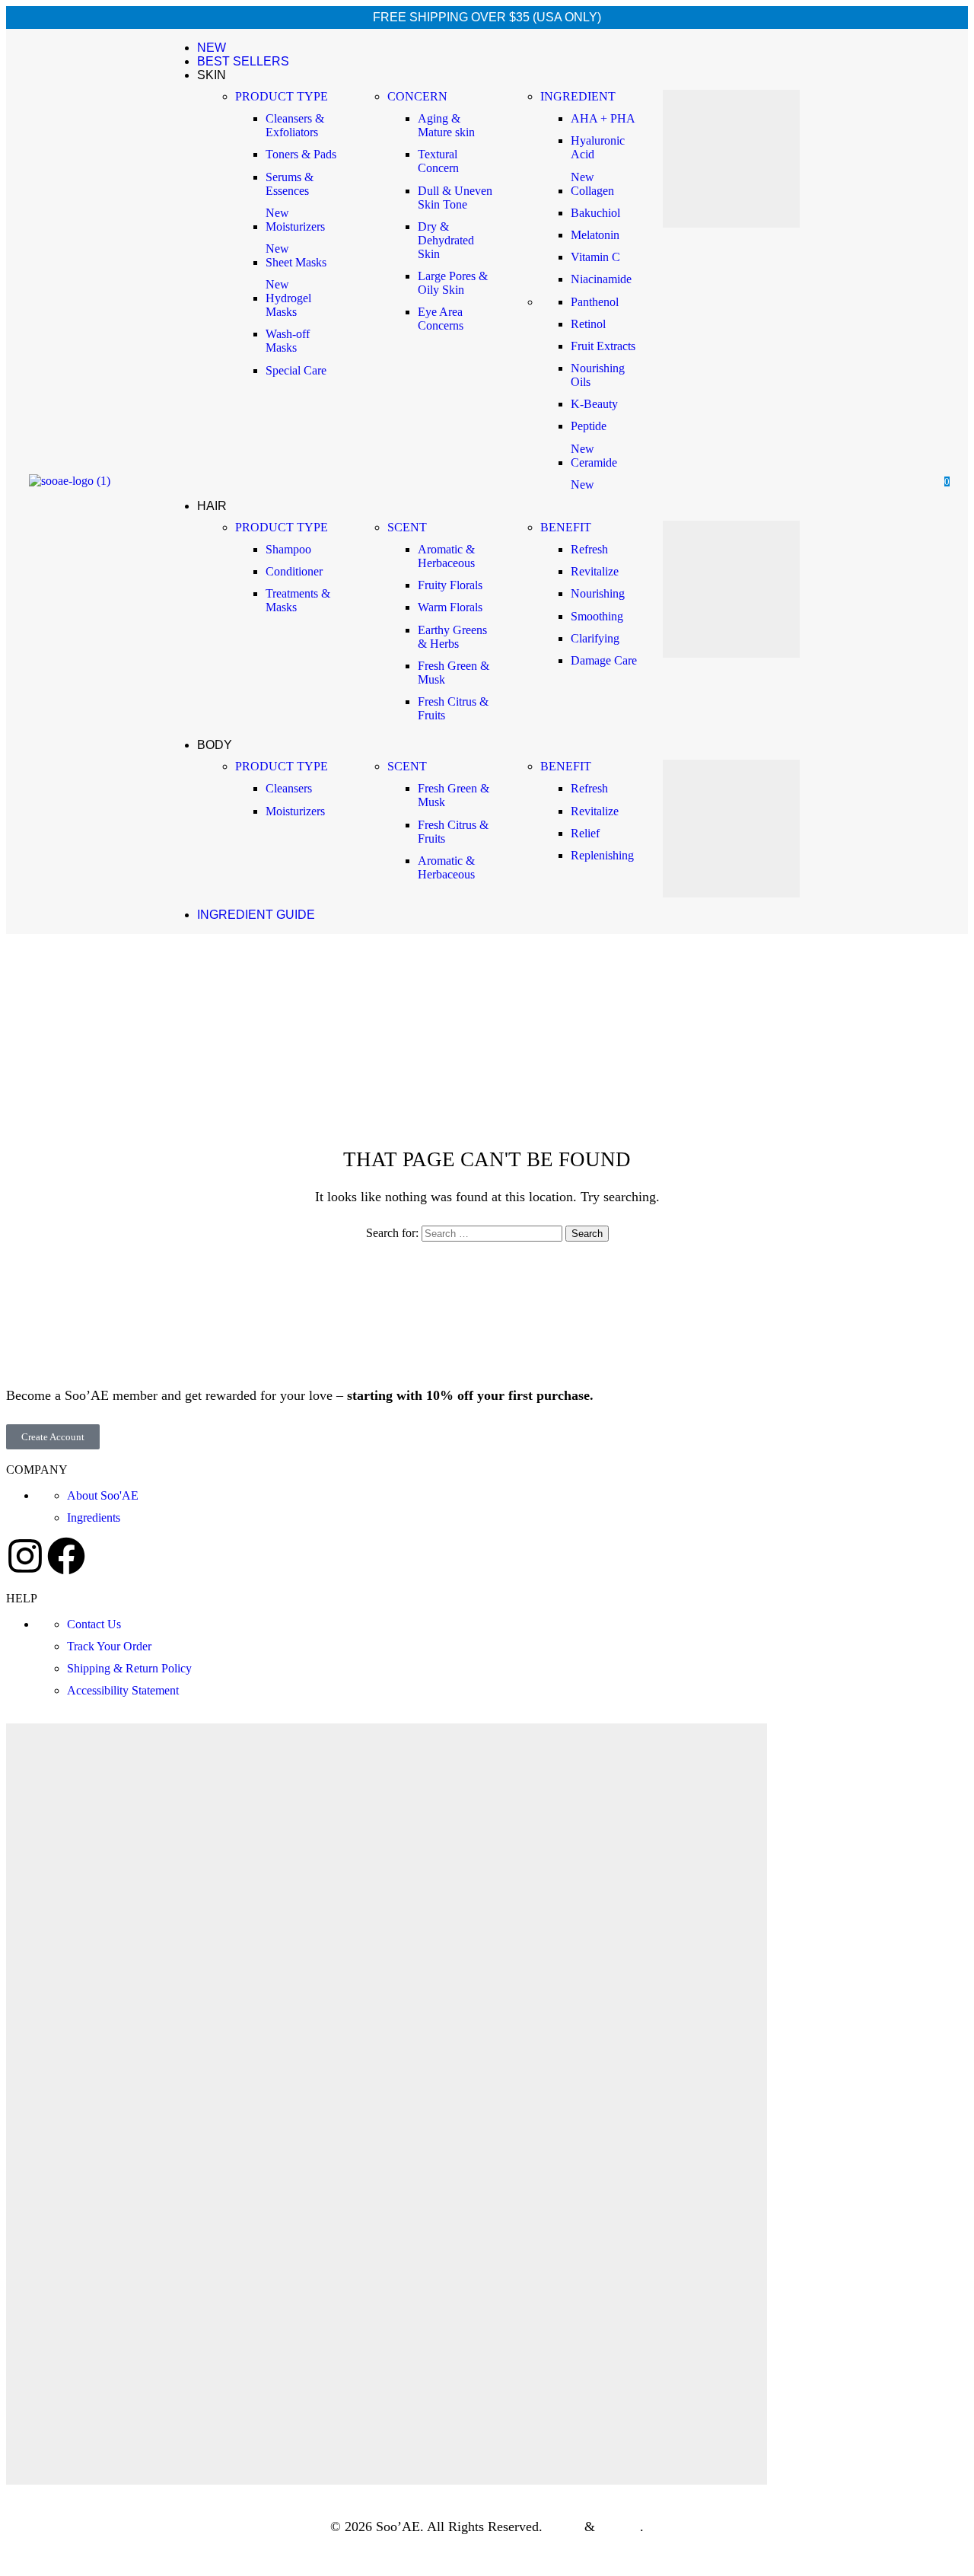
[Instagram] (25, 1556)
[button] (843, 480)
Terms (563, 2527)
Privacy (619, 2527)
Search (587, 1234)
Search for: (392, 1233)
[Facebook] (66, 1556)
